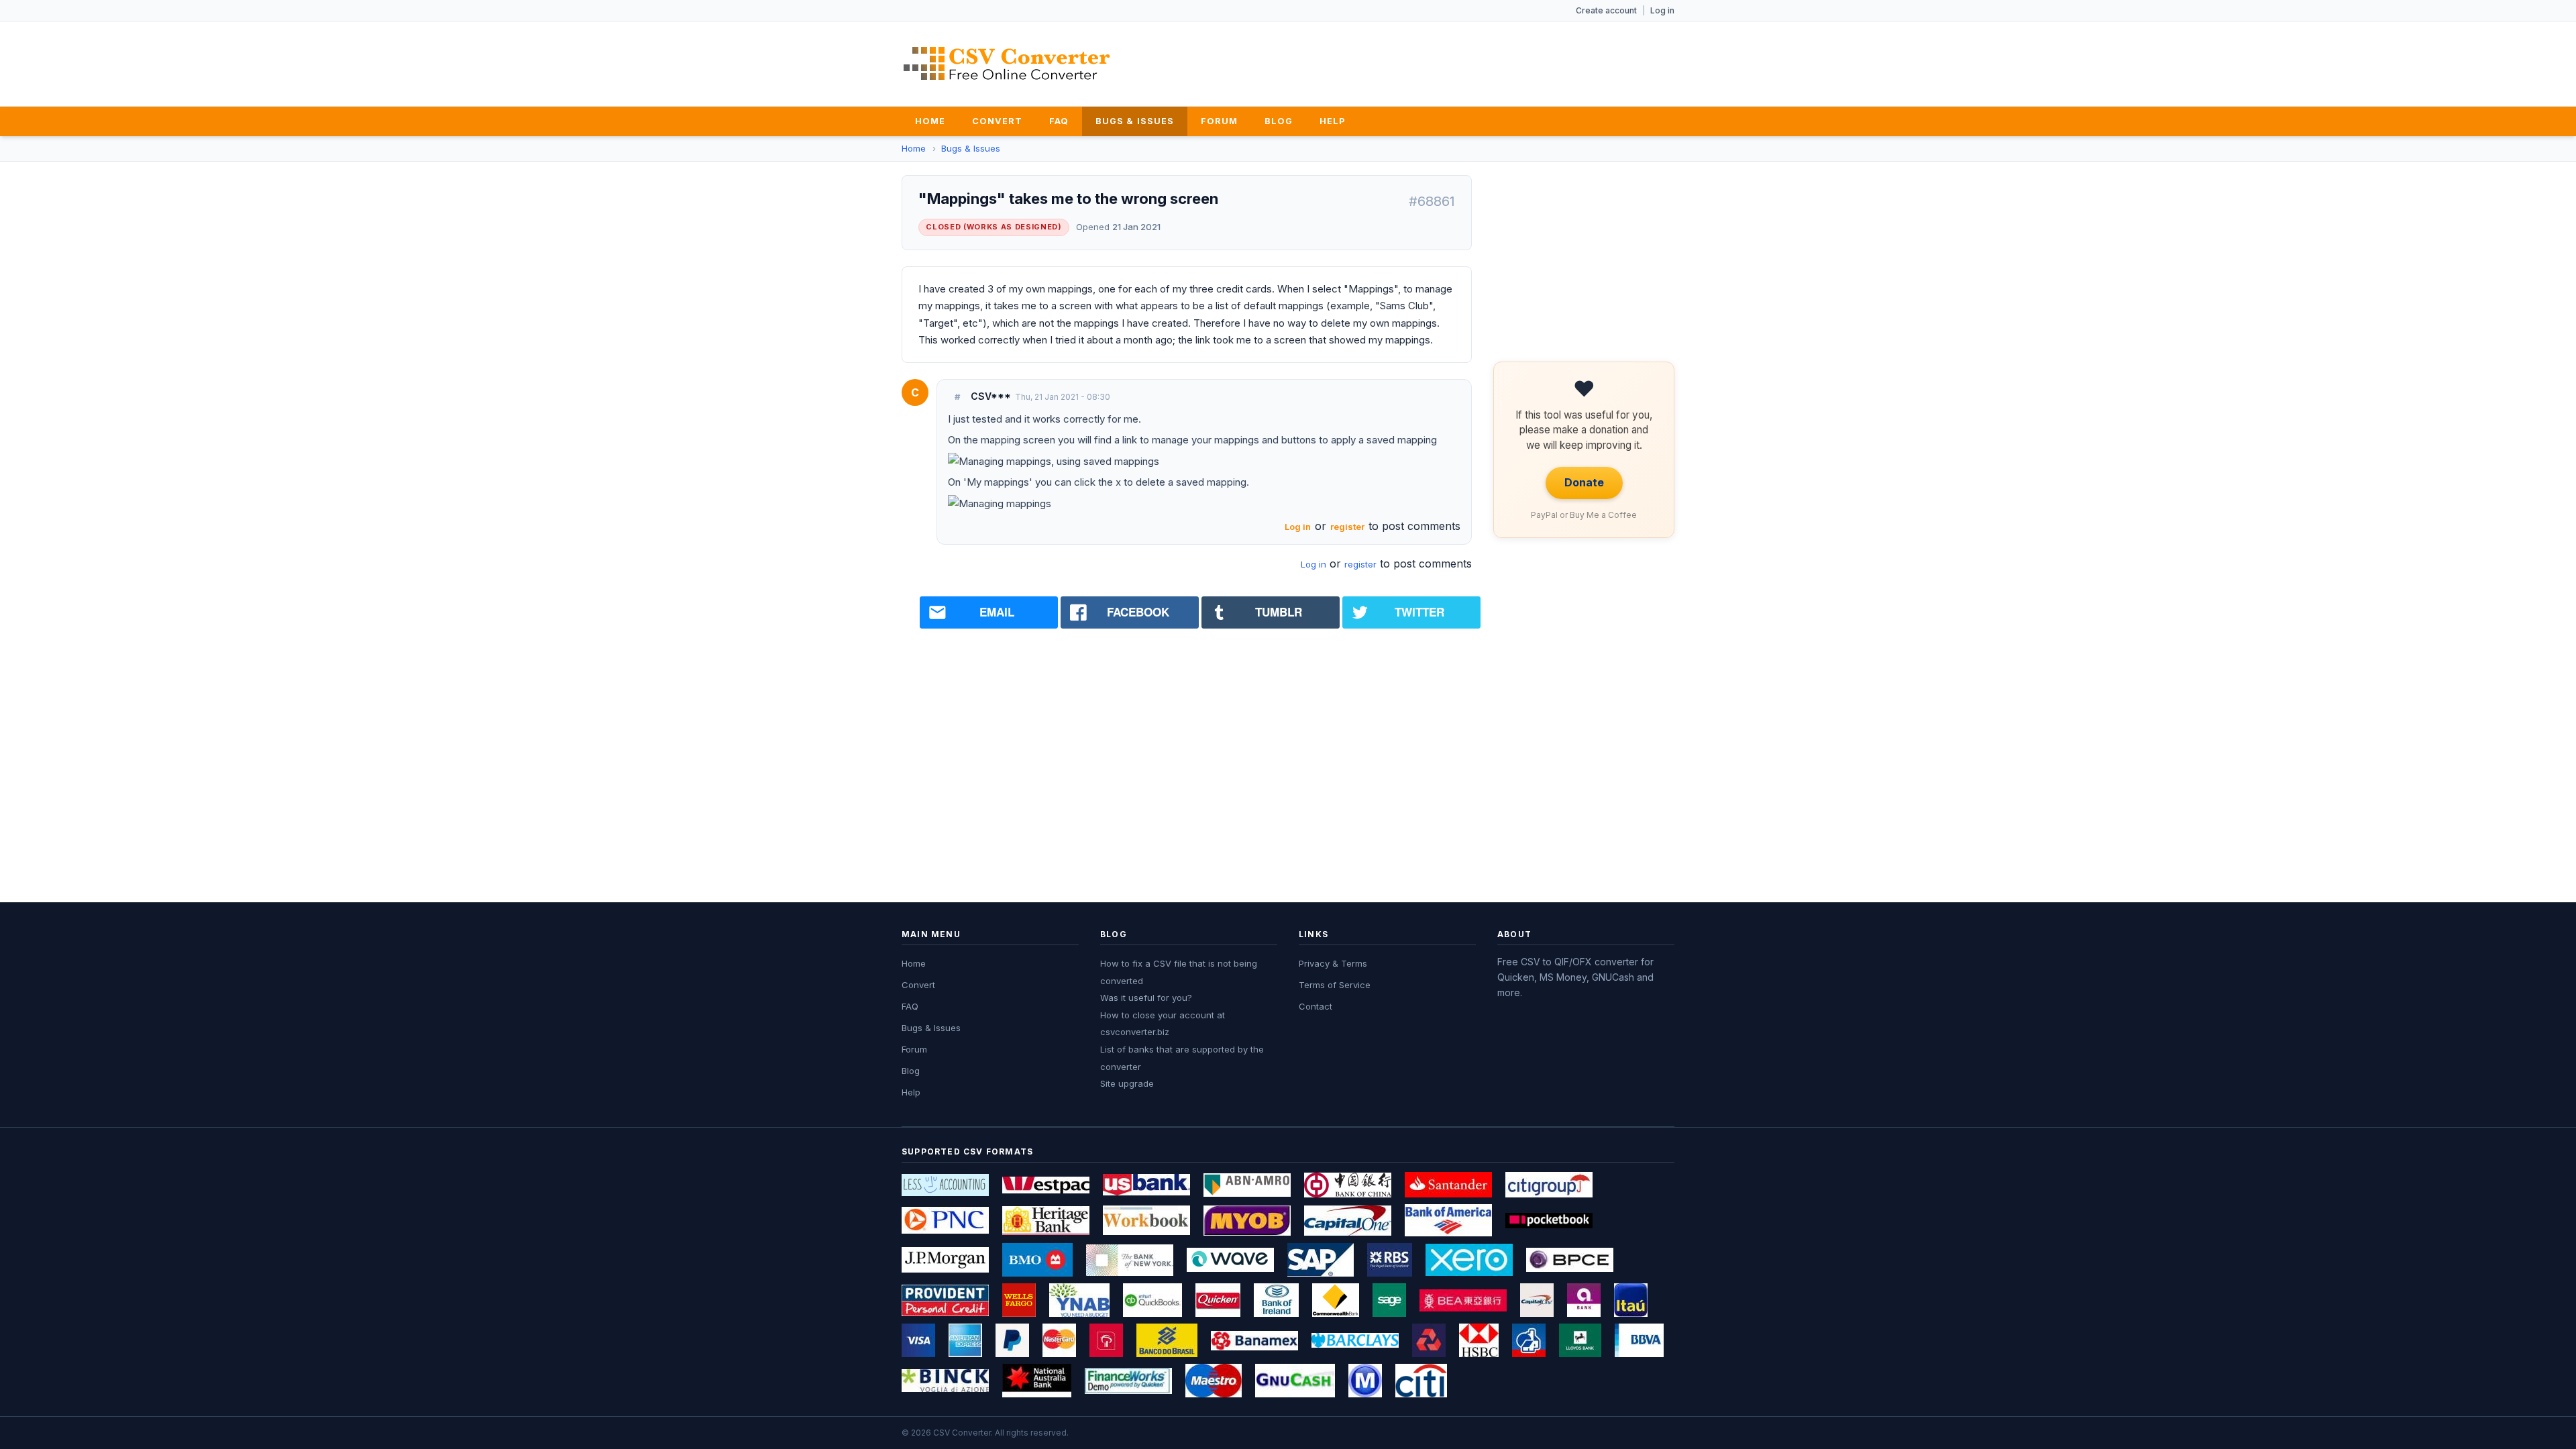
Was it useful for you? (1146, 998)
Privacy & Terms (1333, 963)
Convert (997, 121)
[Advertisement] (1430, 61)
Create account (1606, 10)
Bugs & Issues (1134, 121)
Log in (1662, 10)
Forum (1219, 121)
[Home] (1007, 63)
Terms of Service (1335, 985)
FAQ (1059, 121)
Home (930, 121)
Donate (1584, 482)
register (1347, 527)
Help (1332, 121)
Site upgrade (1127, 1083)
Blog (1279, 121)
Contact (1316, 1006)
